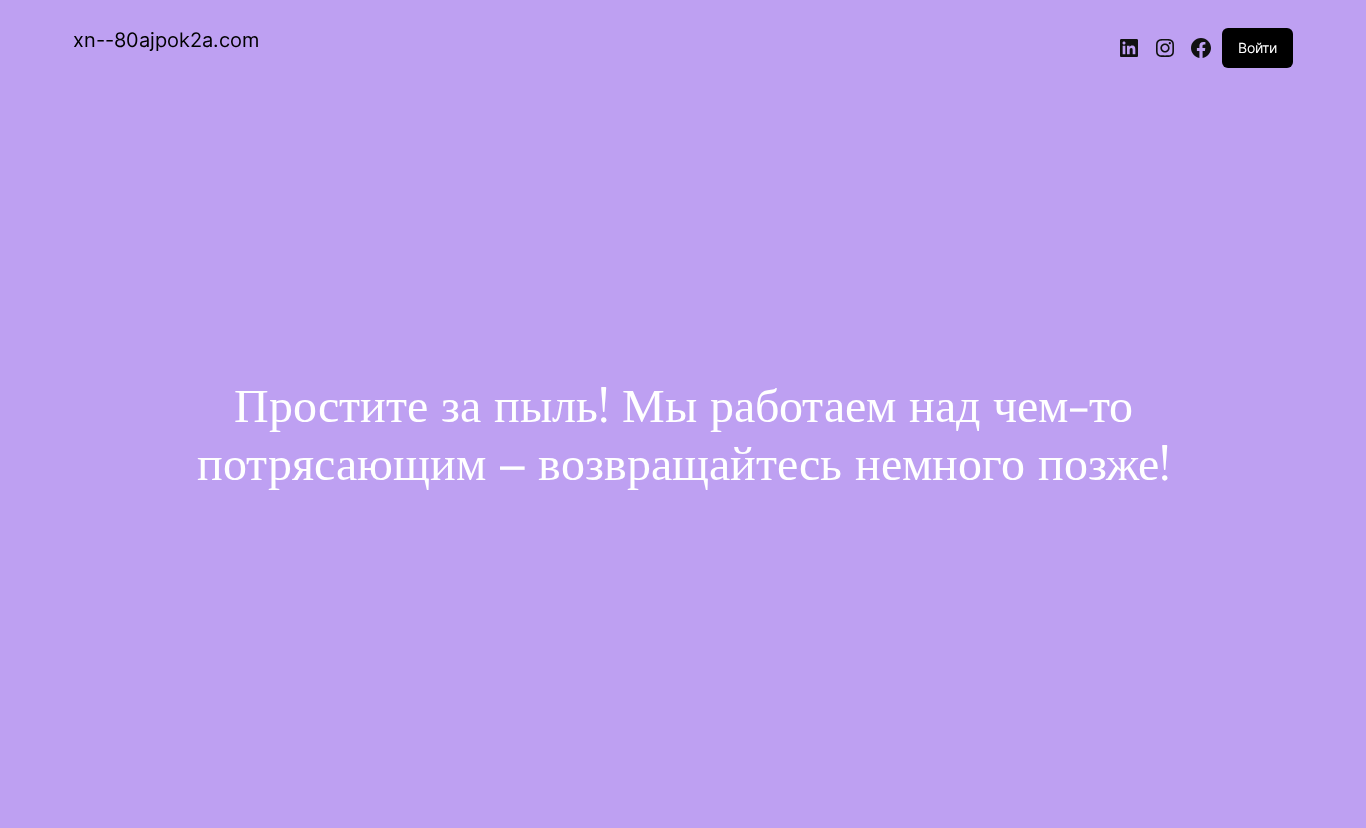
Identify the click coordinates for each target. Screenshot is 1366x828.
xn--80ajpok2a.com (166, 40)
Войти (1257, 48)
